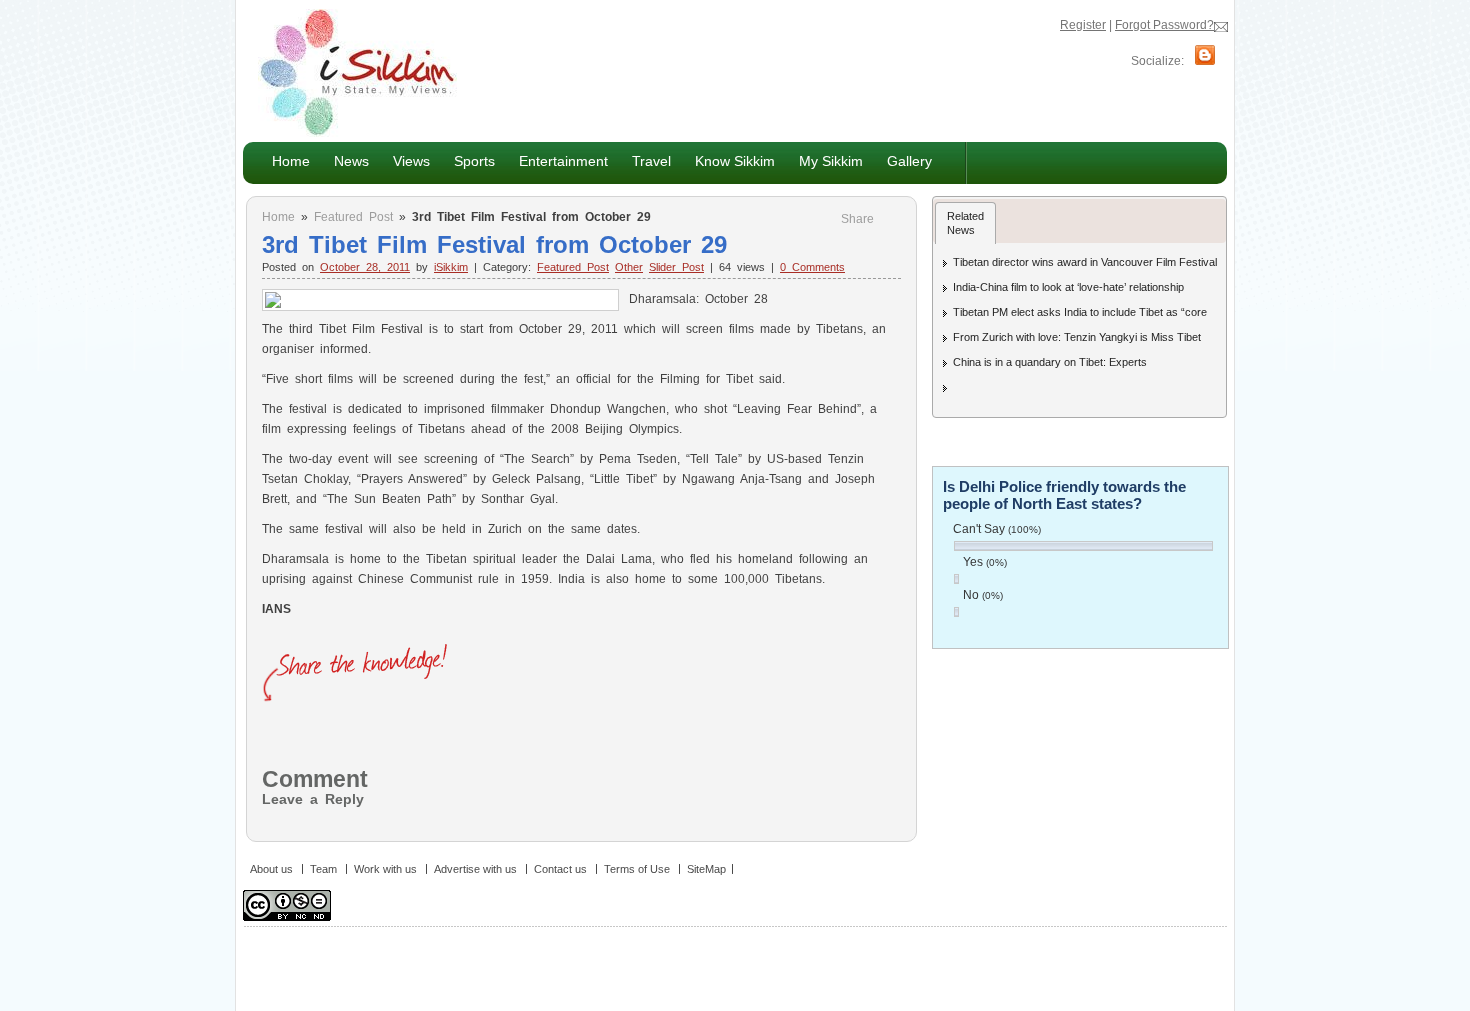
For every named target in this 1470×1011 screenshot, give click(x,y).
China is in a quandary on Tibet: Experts (1050, 362)
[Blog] (1205, 61)
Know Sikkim (729, 160)
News (345, 160)
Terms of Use (637, 869)
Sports (474, 161)
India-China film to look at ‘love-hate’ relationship (1068, 287)
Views (405, 160)
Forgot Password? (1164, 25)
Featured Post (353, 217)
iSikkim (451, 267)
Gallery (909, 161)
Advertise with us (475, 869)
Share (857, 219)
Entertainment (557, 160)
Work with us (385, 869)
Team (323, 869)
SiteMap (706, 869)
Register (1083, 25)
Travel (651, 161)
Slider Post (676, 267)
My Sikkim (831, 161)
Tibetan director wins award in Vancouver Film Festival (1085, 262)
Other (629, 267)
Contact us (560, 869)
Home (291, 161)
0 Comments (812, 267)
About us (271, 869)
